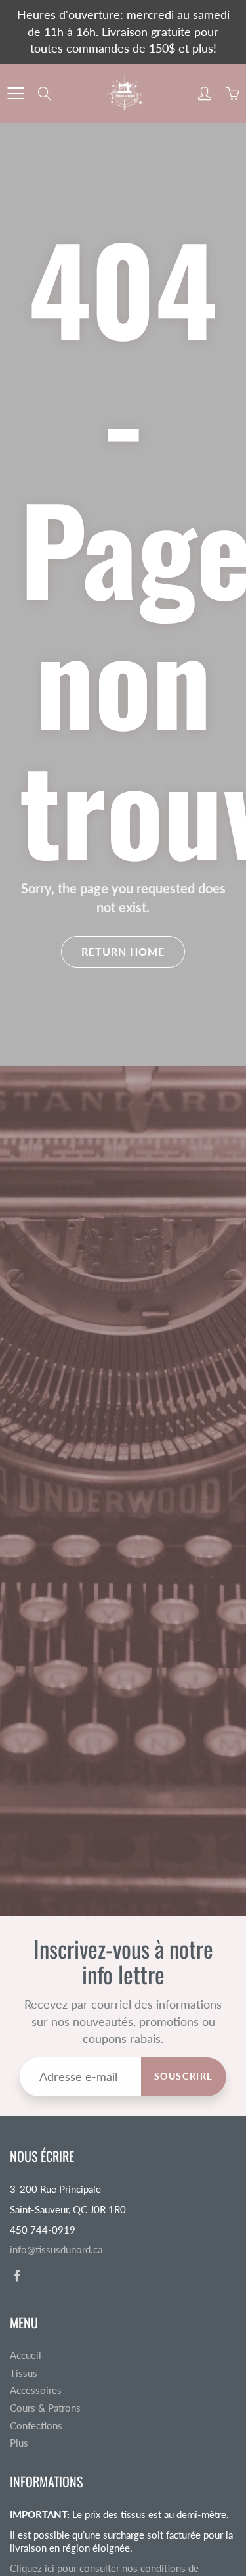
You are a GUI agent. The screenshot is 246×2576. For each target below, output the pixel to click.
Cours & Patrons (45, 2408)
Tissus (24, 2373)
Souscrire (184, 2076)
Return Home (123, 951)
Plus (19, 2443)
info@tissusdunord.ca (56, 2250)
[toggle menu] (15, 93)
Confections (36, 2426)
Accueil (26, 2355)
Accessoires (36, 2390)
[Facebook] (17, 2275)
